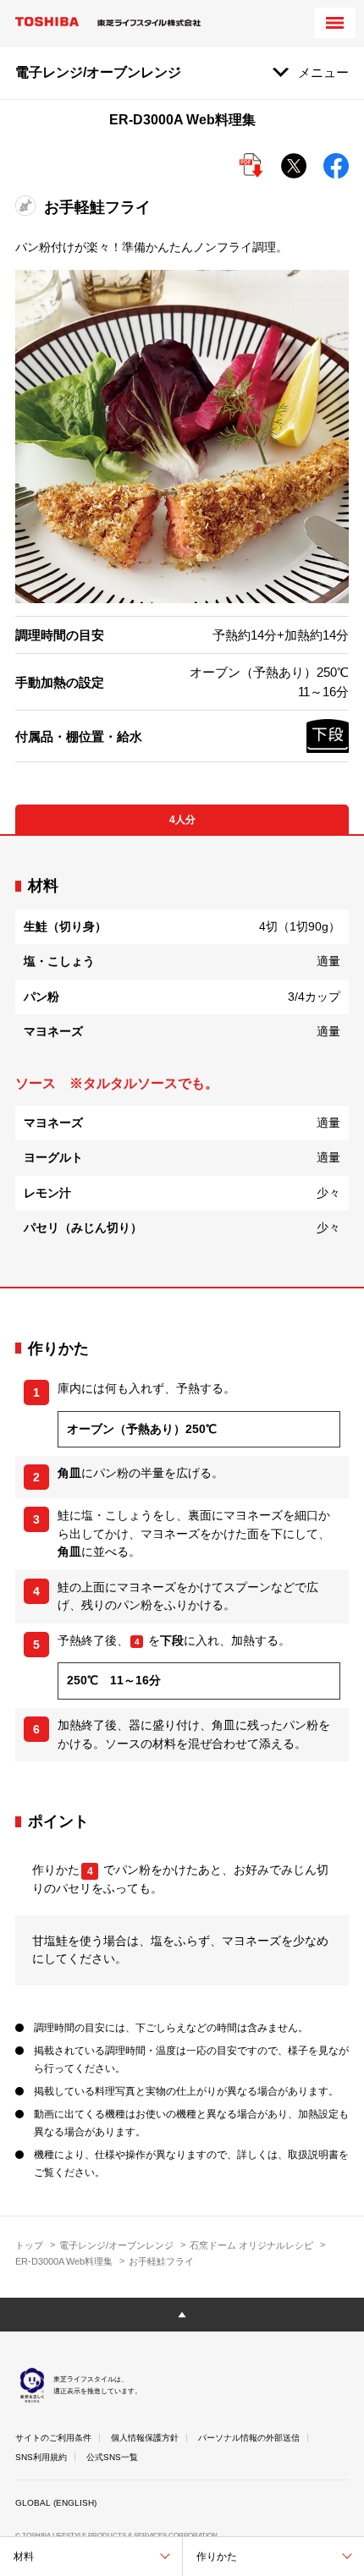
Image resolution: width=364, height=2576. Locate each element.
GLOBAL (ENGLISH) (56, 2503)
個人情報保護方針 (145, 2438)
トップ (29, 2245)
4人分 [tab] (182, 820)
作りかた (217, 2557)
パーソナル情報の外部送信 (249, 2438)
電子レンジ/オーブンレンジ (116, 2245)
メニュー (323, 72)
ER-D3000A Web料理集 (64, 2261)
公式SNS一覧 (112, 2457)
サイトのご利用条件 (53, 2438)
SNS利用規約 (41, 2457)
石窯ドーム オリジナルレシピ (251, 2245)
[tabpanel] (182, 1061)
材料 (24, 2557)
